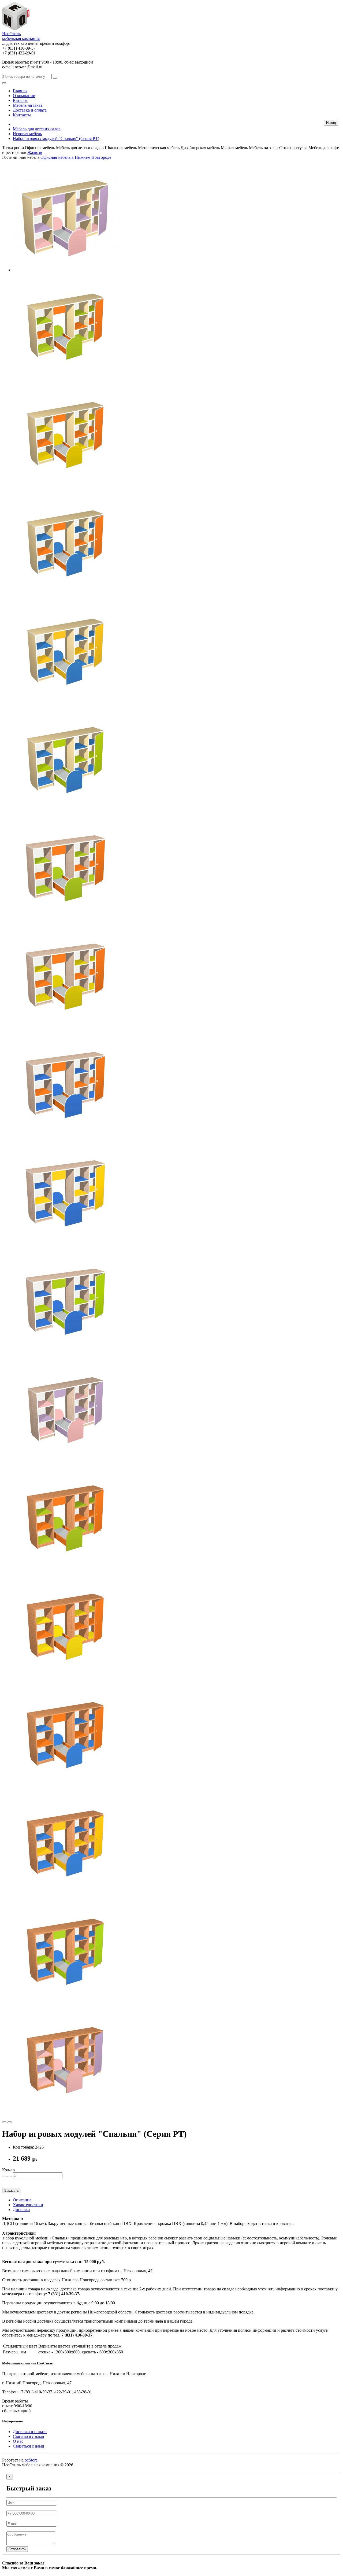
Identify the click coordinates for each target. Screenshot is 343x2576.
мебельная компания (21, 36)
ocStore (31, 2460)
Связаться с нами (29, 2436)
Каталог (20, 100)
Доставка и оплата (30, 110)
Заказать (12, 2191)
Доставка (21, 2210)
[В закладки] (4, 2122)
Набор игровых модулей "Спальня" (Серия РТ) (56, 139)
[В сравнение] (10, 2122)
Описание (22, 2200)
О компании (24, 96)
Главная (20, 91)
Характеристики (28, 2205)
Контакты (22, 115)
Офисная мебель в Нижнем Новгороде (76, 157)
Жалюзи (35, 152)
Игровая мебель (27, 134)
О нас (18, 2441)
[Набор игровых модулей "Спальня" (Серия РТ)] (66, 270)
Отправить (17, 2549)
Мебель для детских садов (37, 129)
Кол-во (8, 2170)
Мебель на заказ (27, 105)
